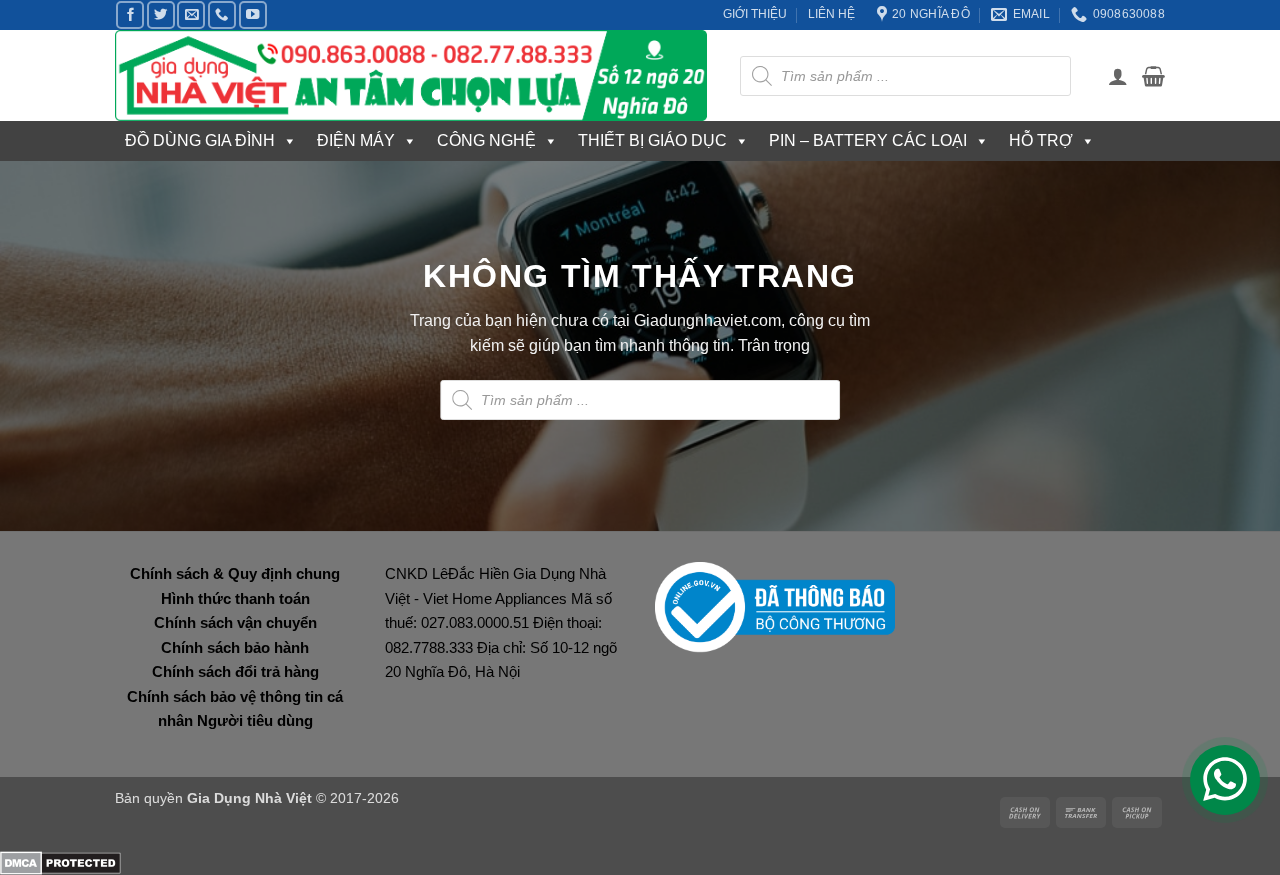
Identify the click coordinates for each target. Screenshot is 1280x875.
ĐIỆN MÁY (356, 140)
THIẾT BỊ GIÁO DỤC (652, 140)
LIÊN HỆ (831, 14)
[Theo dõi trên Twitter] (161, 15)
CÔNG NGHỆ (486, 140)
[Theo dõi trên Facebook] (130, 15)
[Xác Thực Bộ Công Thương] (775, 606)
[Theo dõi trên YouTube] (253, 15)
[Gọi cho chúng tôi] (222, 15)
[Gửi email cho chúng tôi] (191, 15)
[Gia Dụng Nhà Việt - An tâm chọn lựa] (412, 75)
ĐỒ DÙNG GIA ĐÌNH (200, 140)
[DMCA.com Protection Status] (60, 861)
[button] (1118, 76)
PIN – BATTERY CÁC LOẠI (868, 140)
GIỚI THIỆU (755, 14)
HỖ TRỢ (1041, 140)
